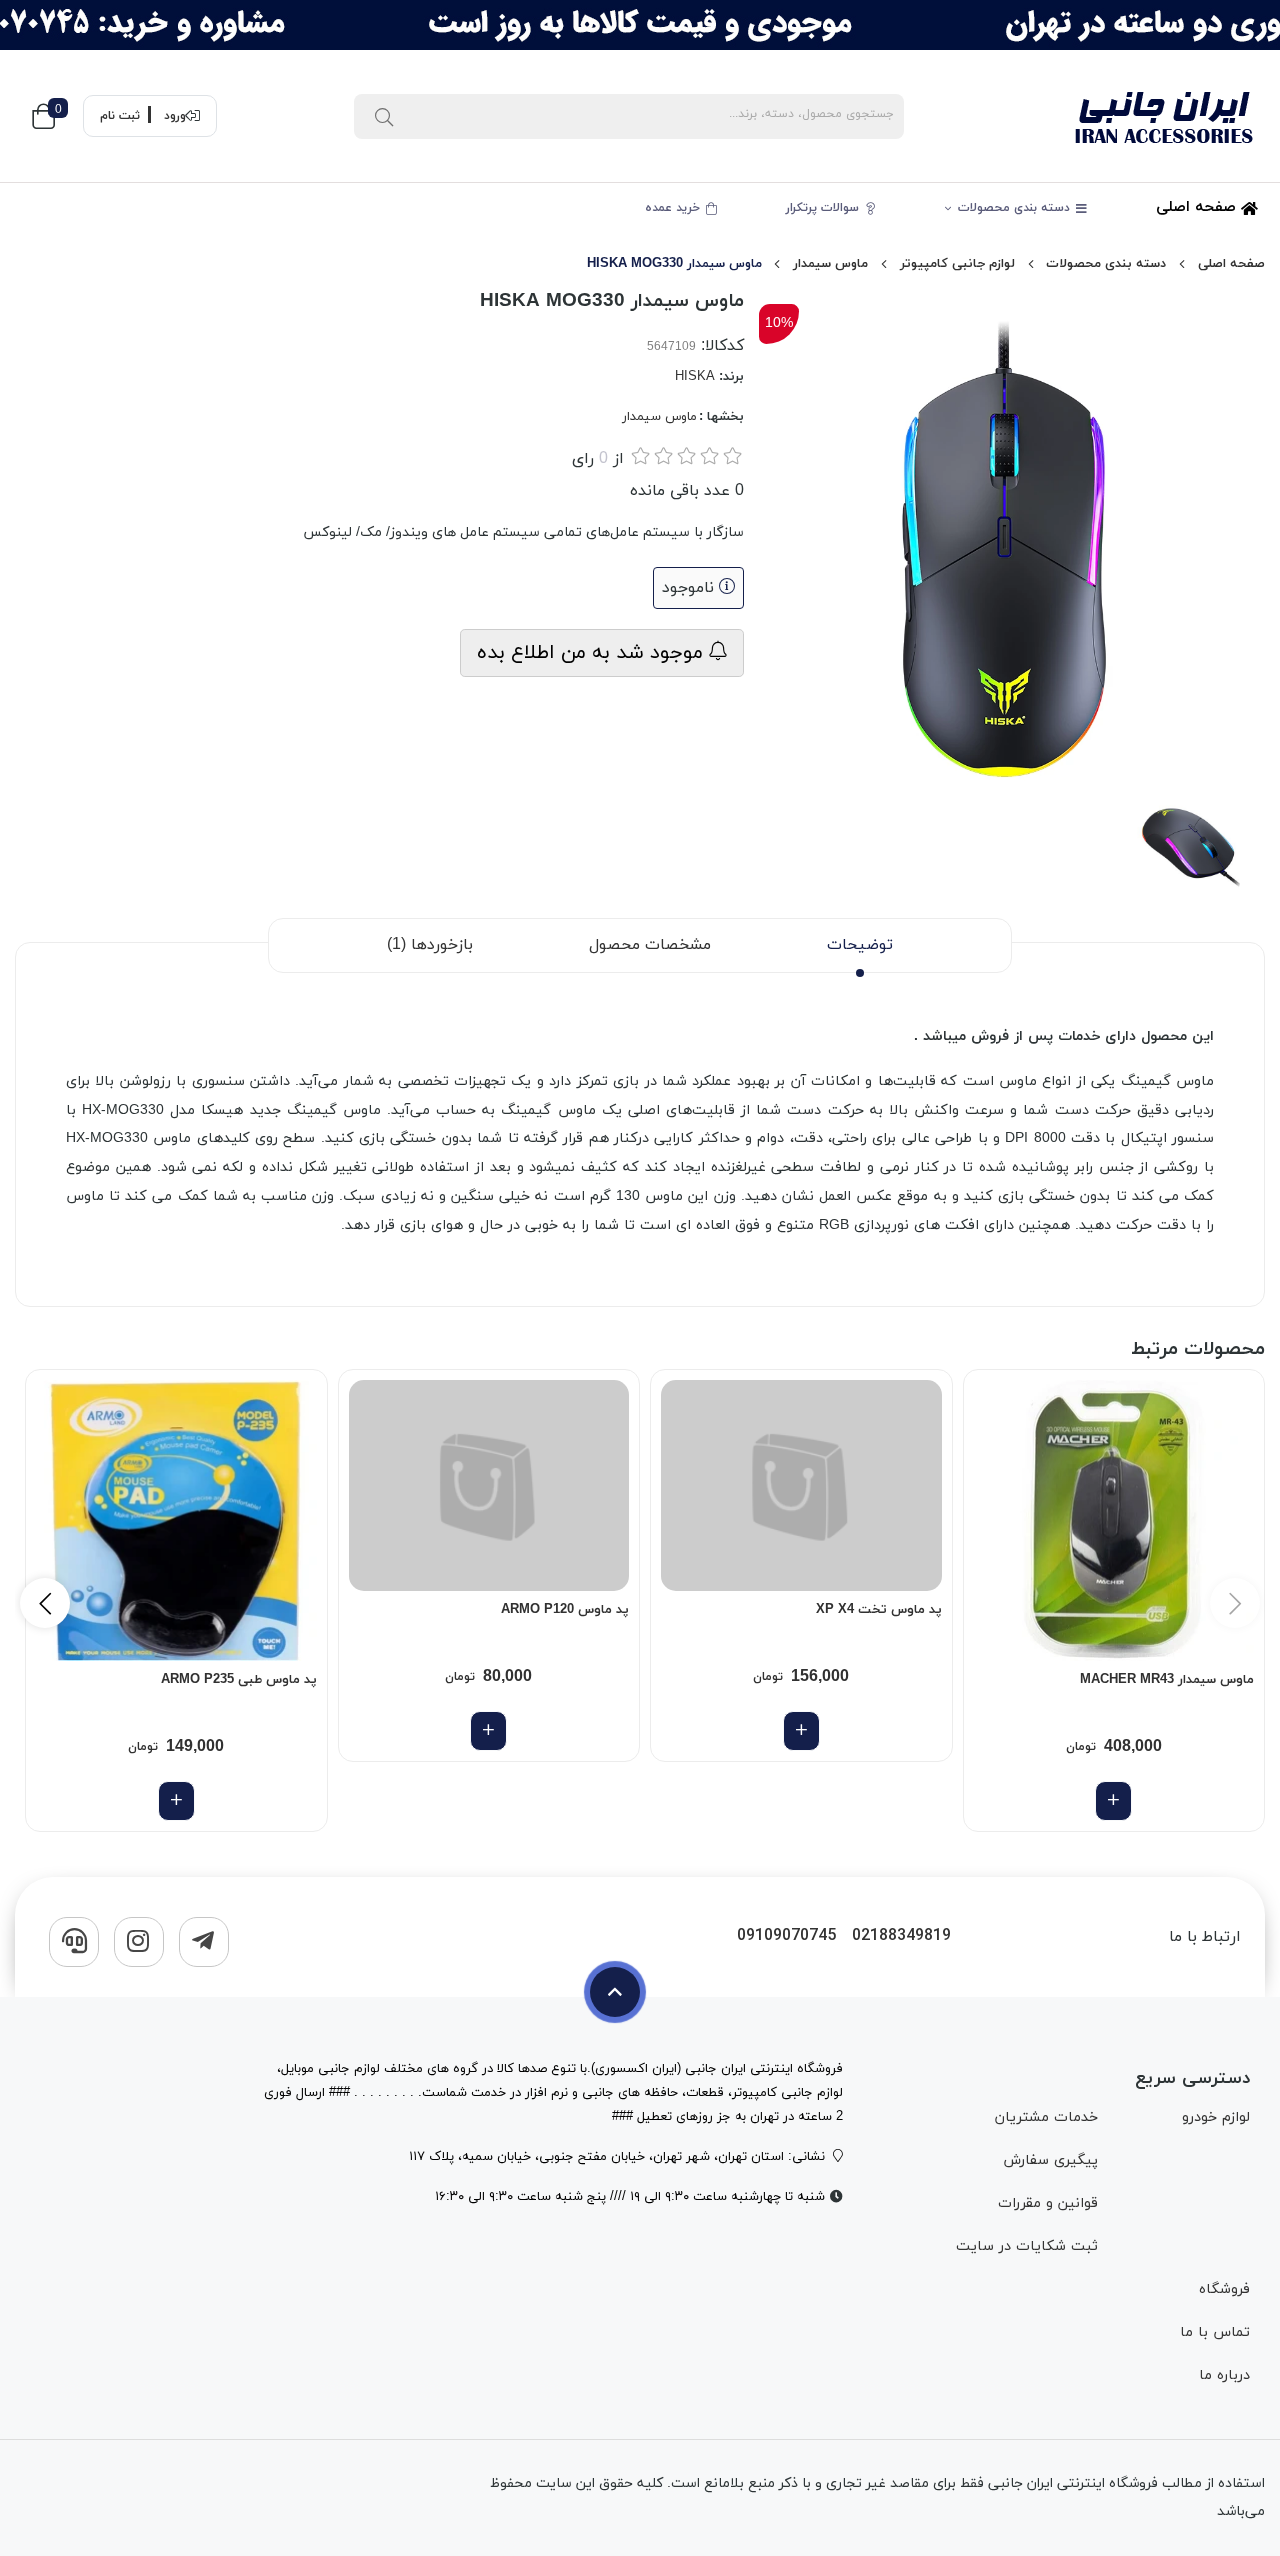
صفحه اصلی (1198, 207)
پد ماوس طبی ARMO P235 (239, 1680)
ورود (175, 116)
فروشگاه (1224, 2289)
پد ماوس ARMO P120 (565, 1610)
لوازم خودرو (1216, 2117)
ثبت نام (120, 116)
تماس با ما (1215, 2332)
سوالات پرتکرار (824, 208)
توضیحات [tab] (860, 945)
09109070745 (786, 1936)
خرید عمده (674, 208)
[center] (384, 116)
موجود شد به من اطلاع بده (593, 653)
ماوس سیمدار (830, 264)
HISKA (695, 377)
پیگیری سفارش (1050, 2160)
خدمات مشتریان (1046, 2117)
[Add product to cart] (1113, 1801)
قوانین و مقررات (1047, 2203)
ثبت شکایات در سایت (1026, 2246)
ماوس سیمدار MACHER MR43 (1167, 1680)
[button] (45, 1603)
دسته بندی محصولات (1016, 208)
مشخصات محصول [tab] (650, 945)
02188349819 (901, 1936)
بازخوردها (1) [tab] (430, 945)
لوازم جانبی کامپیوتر (957, 264)
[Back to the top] (615, 1992)
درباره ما (1224, 2375)
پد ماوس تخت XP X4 (879, 1610)
